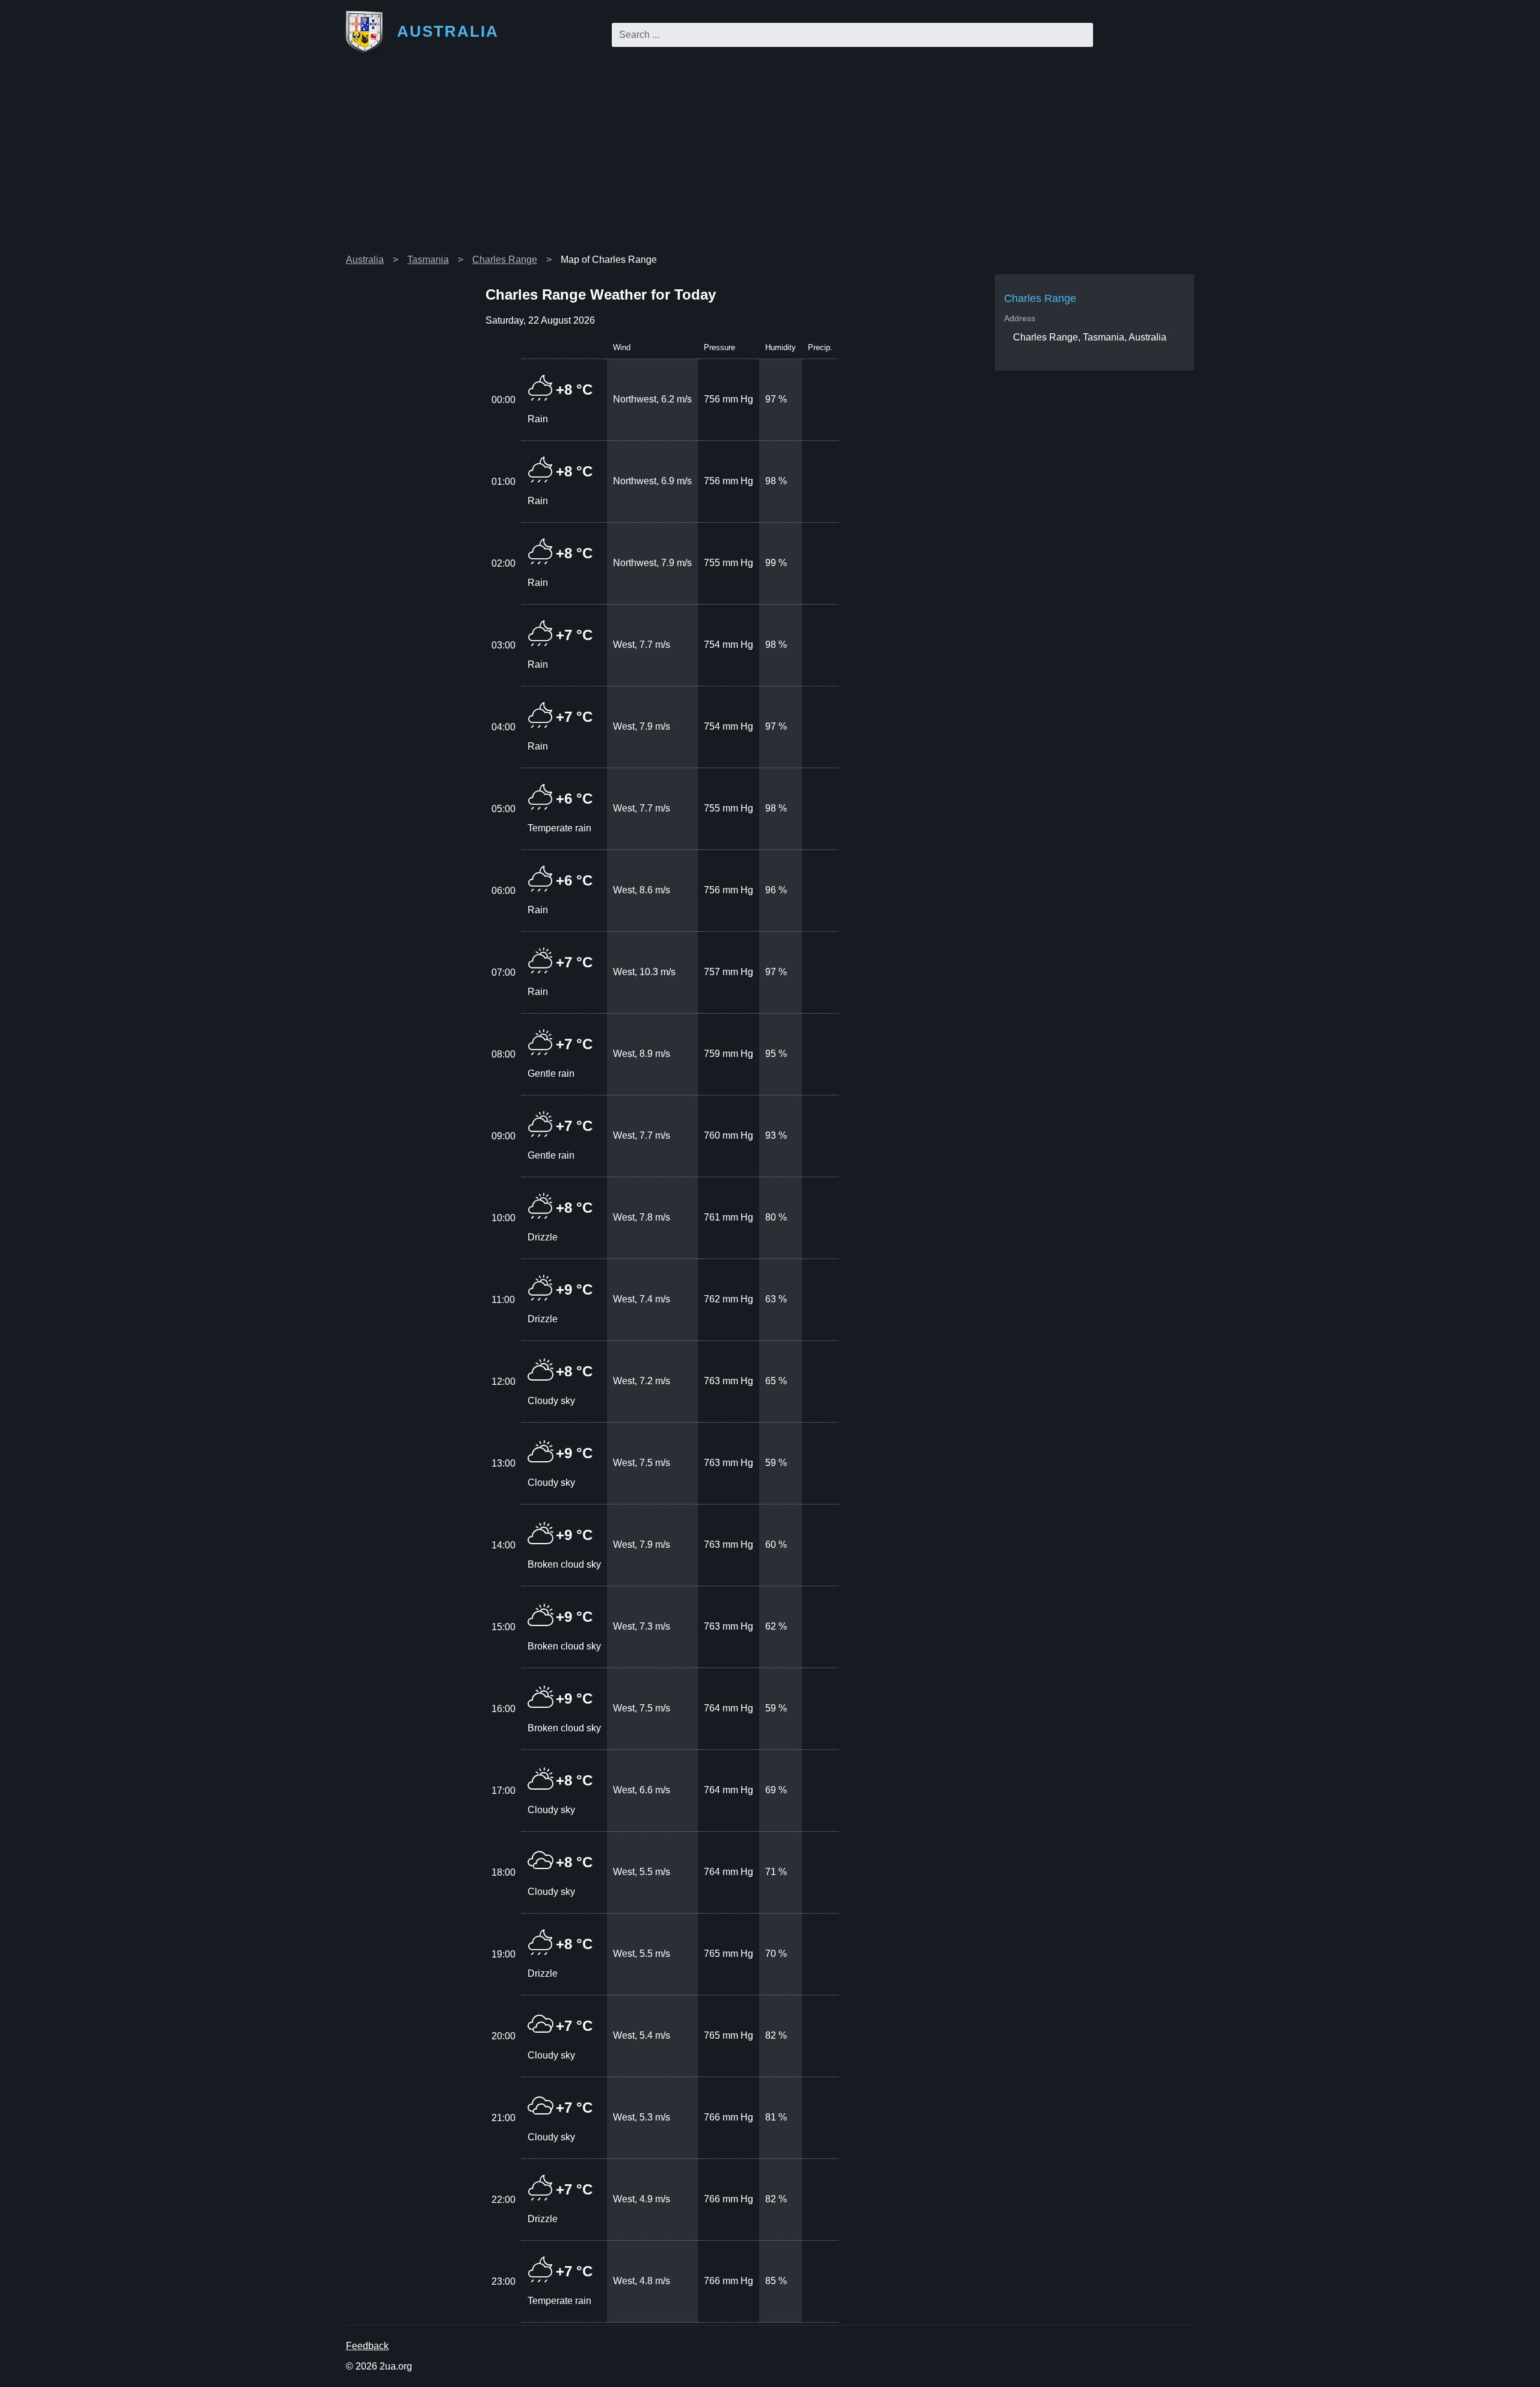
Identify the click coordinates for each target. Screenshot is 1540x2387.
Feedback (367, 2346)
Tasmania (428, 260)
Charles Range (505, 260)
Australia (365, 260)
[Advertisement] (770, 159)
